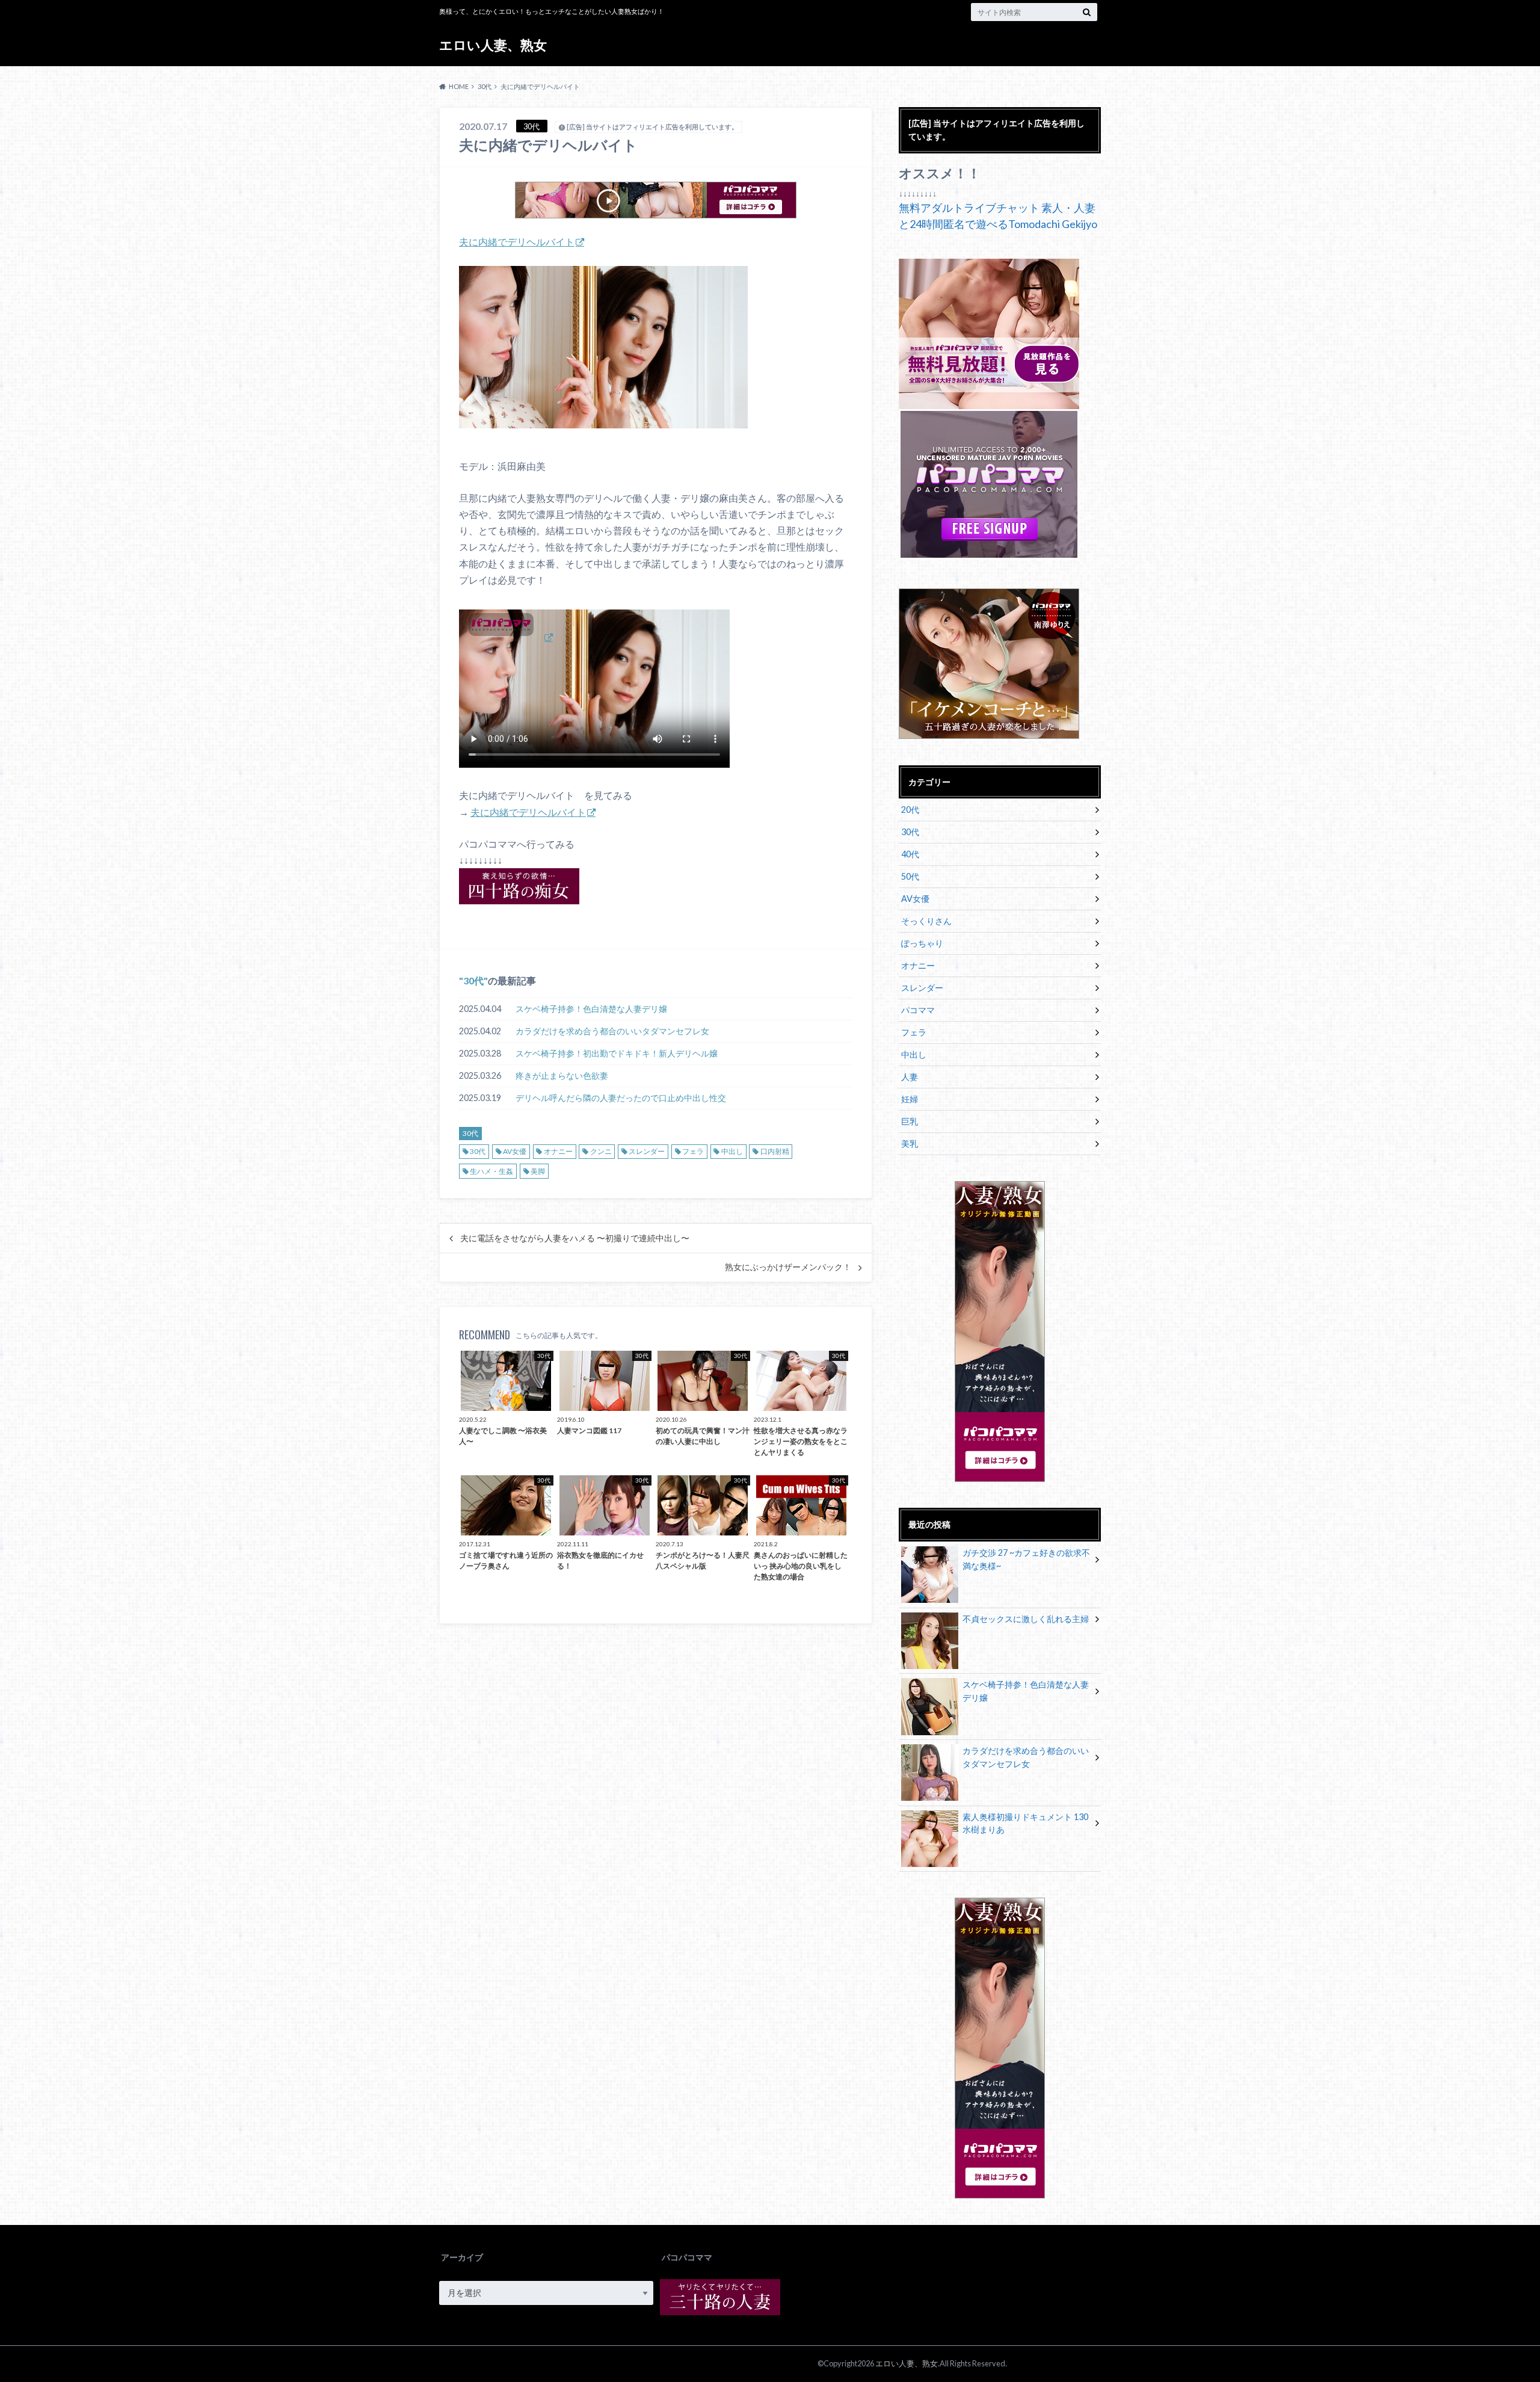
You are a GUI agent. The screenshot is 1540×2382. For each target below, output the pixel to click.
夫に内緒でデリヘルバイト (517, 242)
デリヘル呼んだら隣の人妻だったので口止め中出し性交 (621, 1098)
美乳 (910, 1143)
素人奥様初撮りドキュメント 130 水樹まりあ (1025, 1823)
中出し (732, 1151)
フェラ (693, 1151)
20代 (910, 810)
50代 (910, 876)
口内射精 (775, 1151)
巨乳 (910, 1121)
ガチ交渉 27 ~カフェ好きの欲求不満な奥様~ (1026, 1559)
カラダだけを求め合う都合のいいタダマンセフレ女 (612, 1031)
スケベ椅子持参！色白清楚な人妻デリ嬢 (591, 1009)
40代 (910, 854)
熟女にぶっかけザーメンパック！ (788, 1267)
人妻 (910, 1077)
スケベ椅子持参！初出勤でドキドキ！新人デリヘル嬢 (617, 1053)
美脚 (538, 1171)
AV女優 (515, 1151)
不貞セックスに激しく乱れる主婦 (1026, 1619)
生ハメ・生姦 (491, 1171)
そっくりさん (926, 921)
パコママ (918, 1010)
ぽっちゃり (922, 943)
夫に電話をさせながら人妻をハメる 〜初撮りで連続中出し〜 (575, 1238)
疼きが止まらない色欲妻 (562, 1075)
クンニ (601, 1151)
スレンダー (647, 1151)
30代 (473, 980)
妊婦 (910, 1099)
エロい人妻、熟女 (493, 45)
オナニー (558, 1151)
